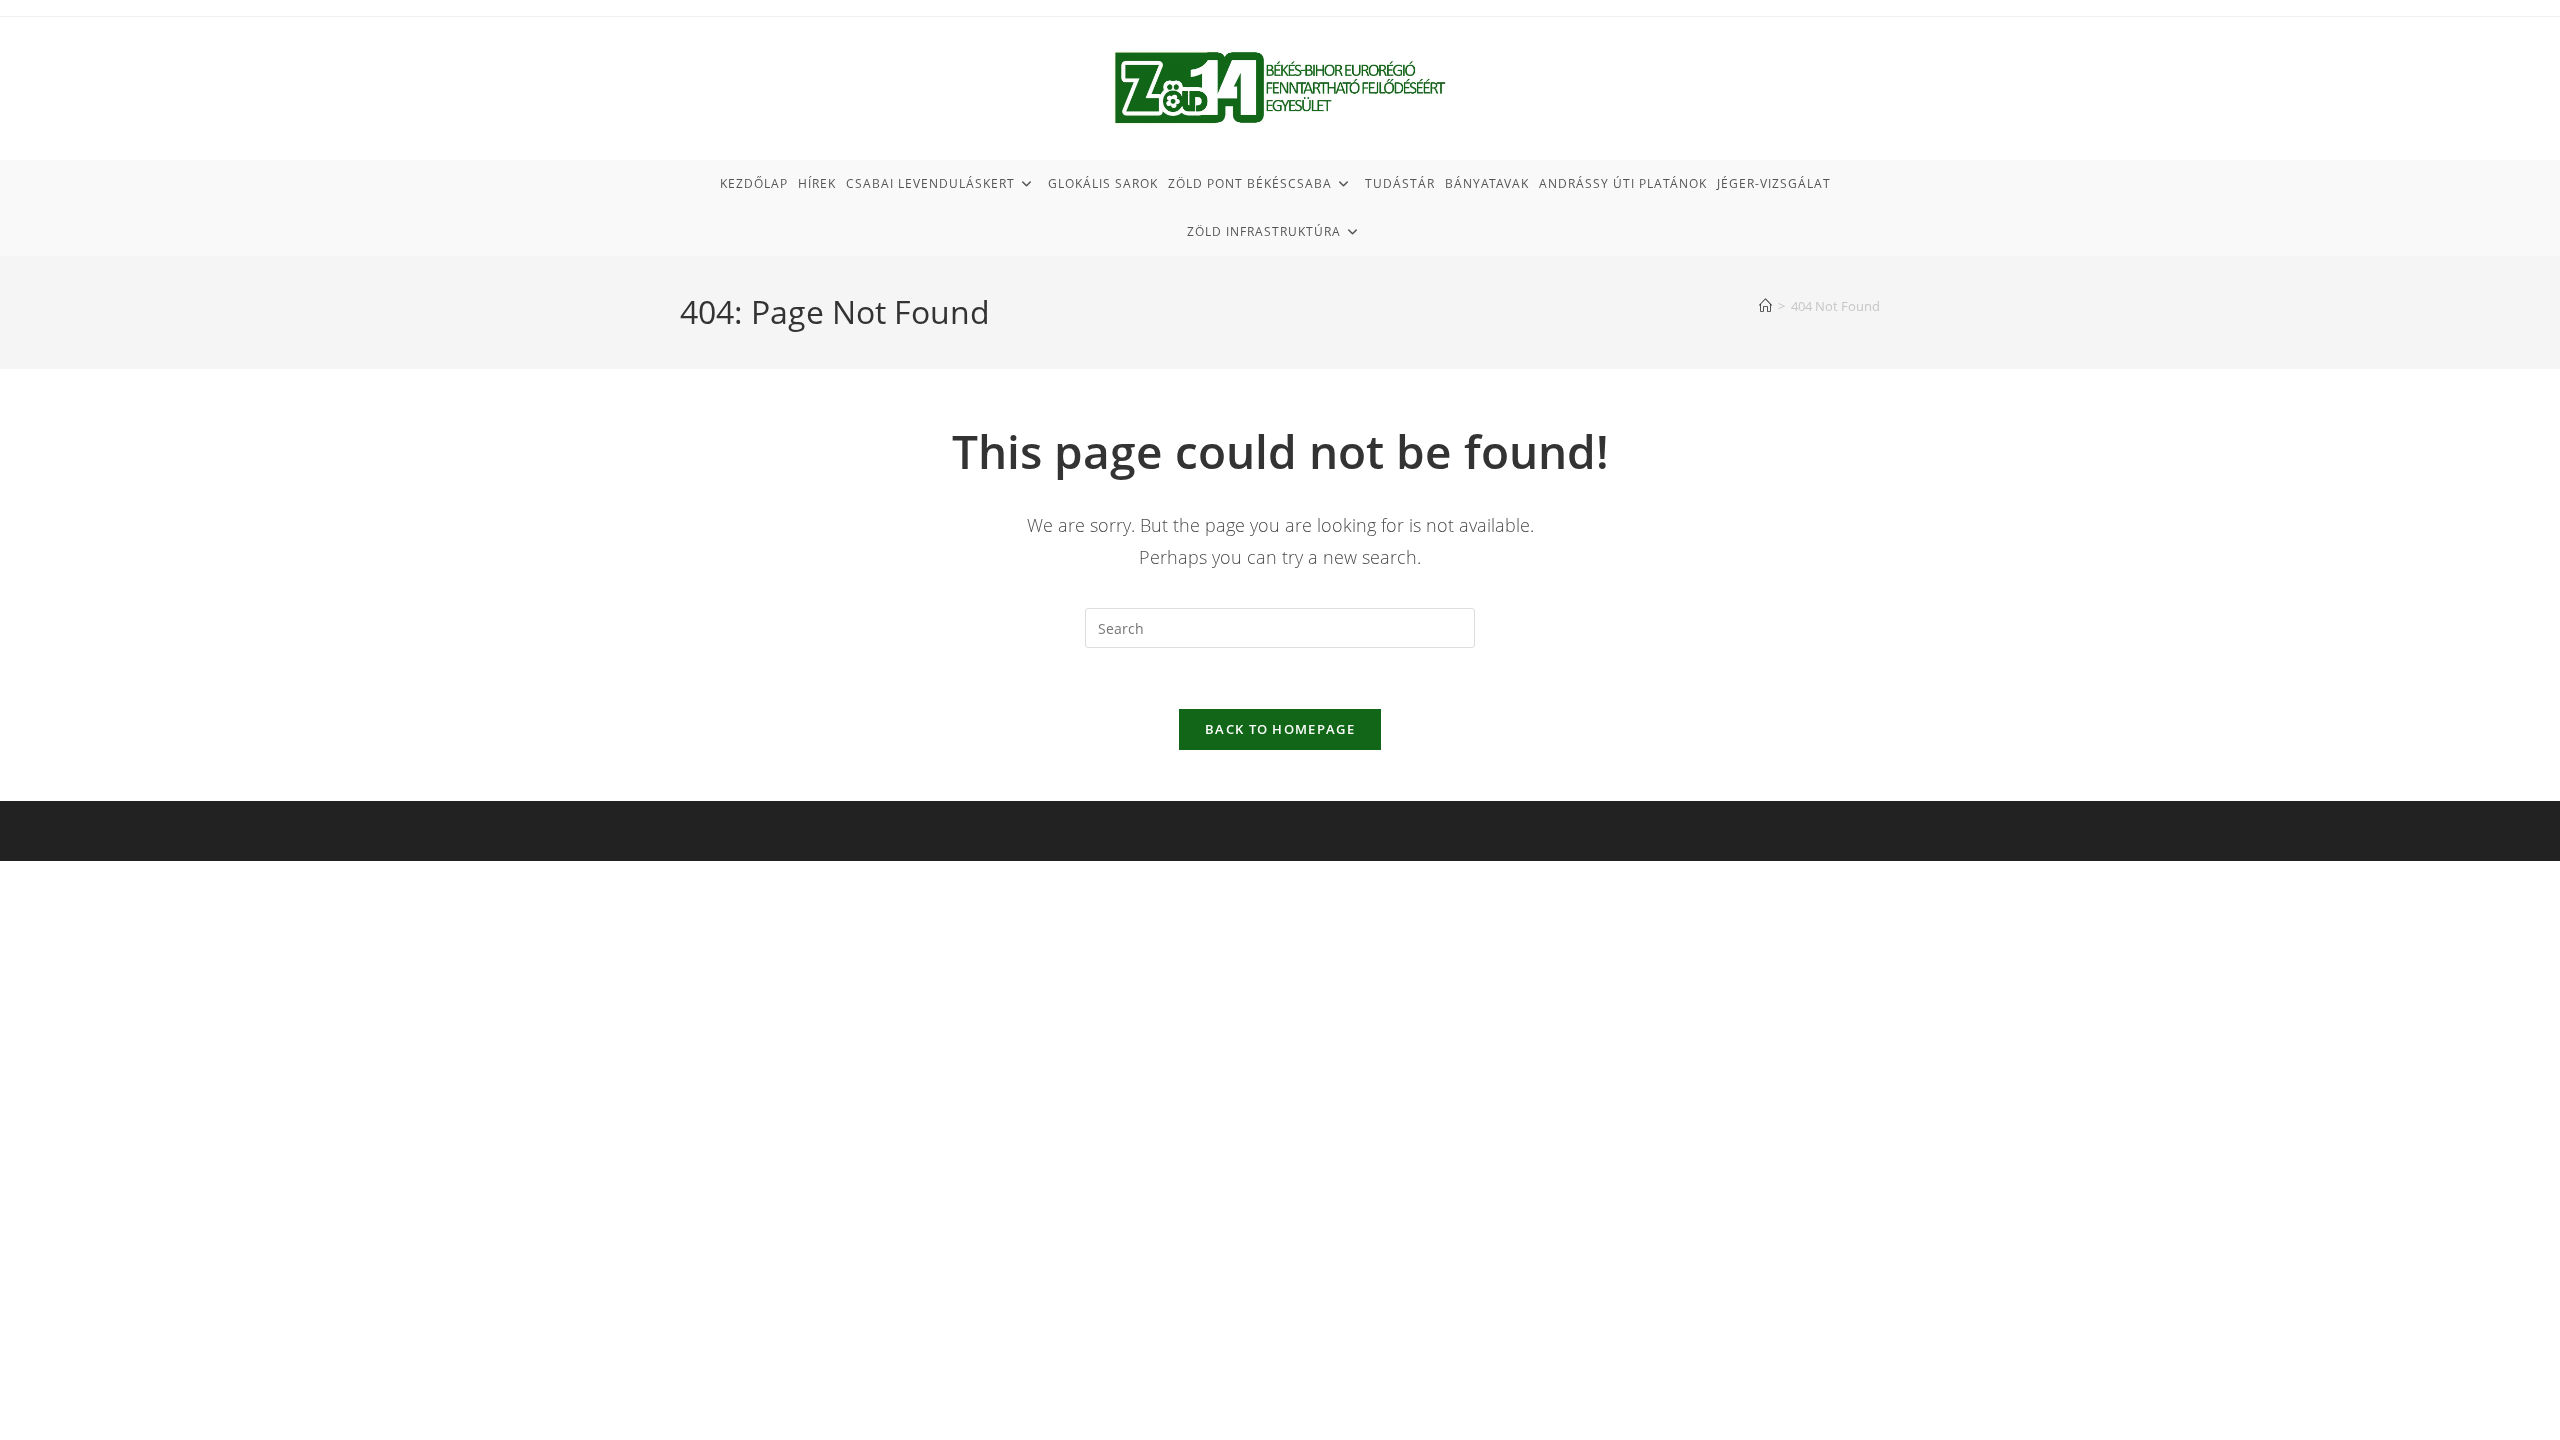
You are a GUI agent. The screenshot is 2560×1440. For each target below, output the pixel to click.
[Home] (1765, 306)
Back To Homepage (1280, 729)
